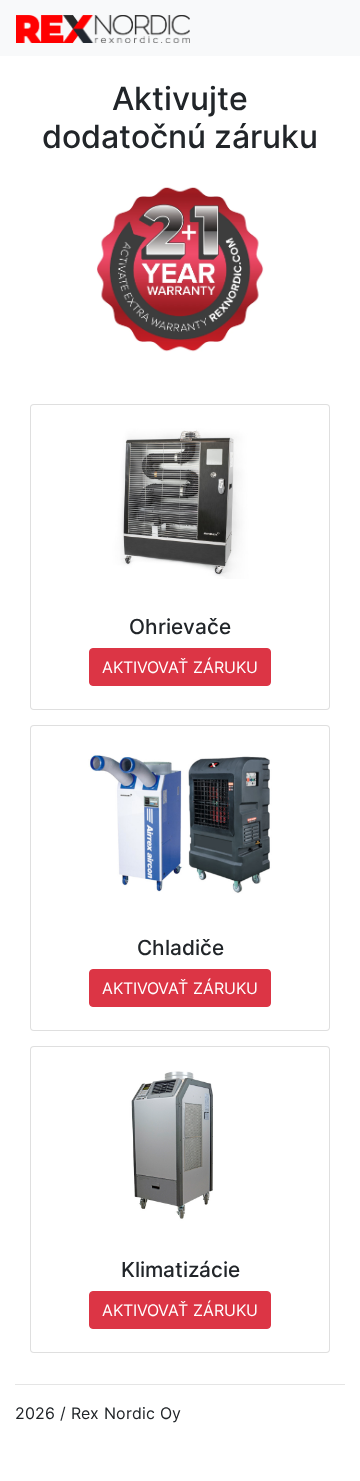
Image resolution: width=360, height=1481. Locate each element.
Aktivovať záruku (180, 667)
